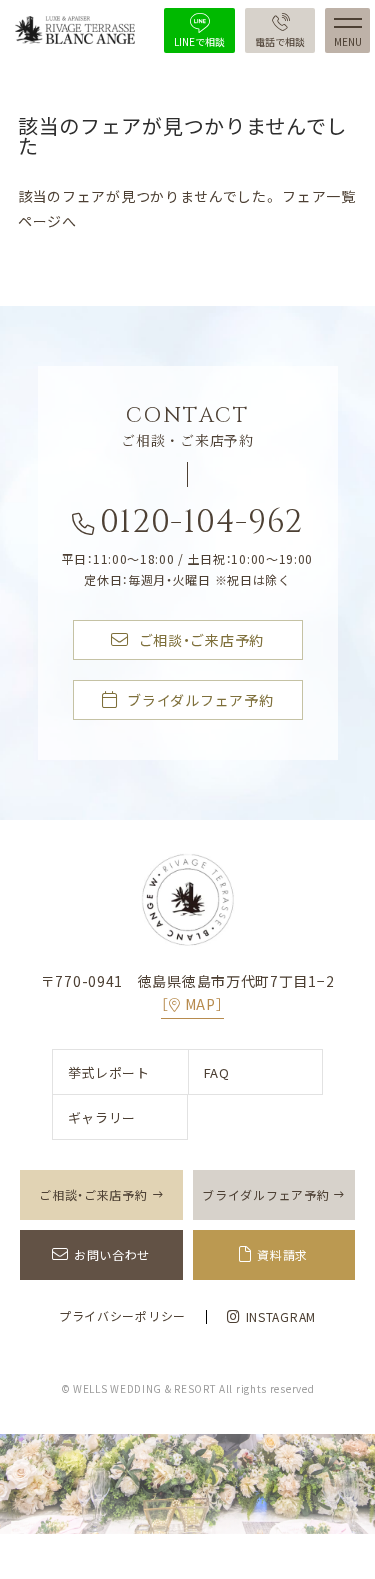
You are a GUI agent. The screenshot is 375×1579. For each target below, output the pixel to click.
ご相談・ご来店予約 (201, 640)
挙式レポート (109, 1072)
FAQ (217, 1072)
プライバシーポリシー (122, 1316)
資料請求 (282, 1255)
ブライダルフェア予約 (200, 700)
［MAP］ (192, 1004)
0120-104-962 (201, 525)
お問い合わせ (112, 1255)
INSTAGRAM (281, 1317)
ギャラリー (102, 1117)
